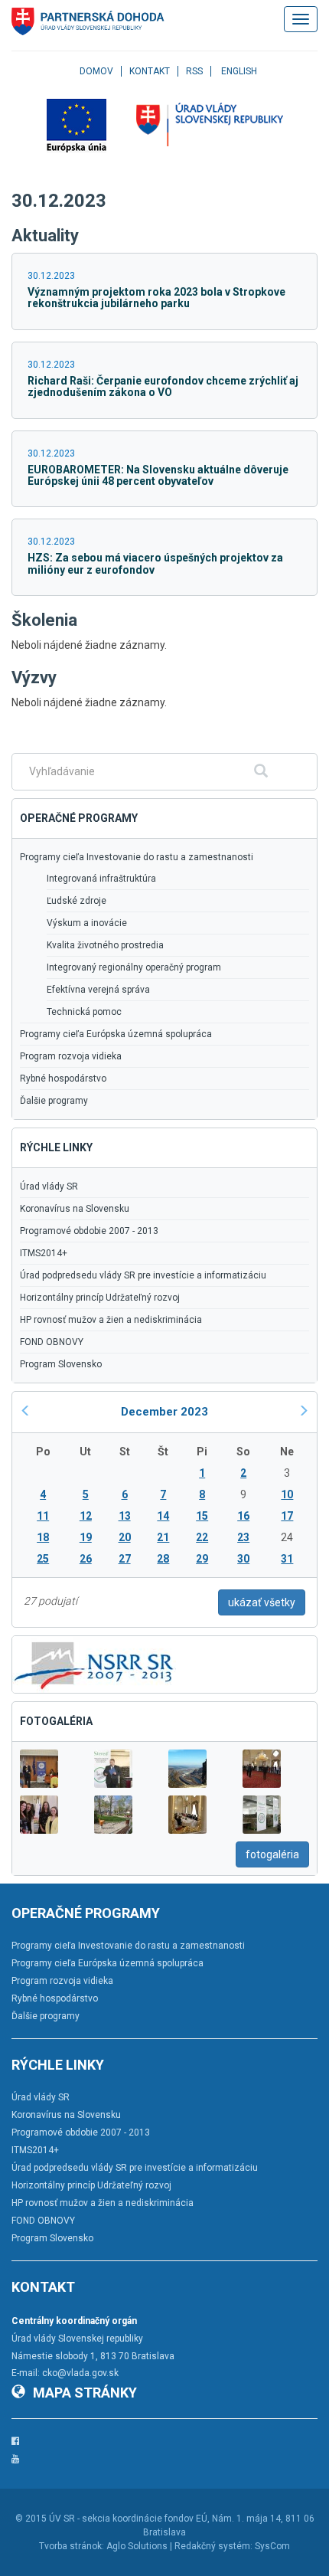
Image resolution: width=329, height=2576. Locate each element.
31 (287, 1559)
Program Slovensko (61, 1364)
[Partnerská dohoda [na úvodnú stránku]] (88, 21)
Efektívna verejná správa (98, 990)
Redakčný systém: (213, 2546)
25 (43, 1559)
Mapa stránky (85, 2393)
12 (86, 1516)
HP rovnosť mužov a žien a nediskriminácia (111, 1320)
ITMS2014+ (44, 1253)
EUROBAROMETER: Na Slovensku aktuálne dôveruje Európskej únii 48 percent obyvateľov (158, 475)
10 (287, 1494)
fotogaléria (272, 1854)
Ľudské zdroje (77, 901)
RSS (194, 71)
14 (163, 1516)
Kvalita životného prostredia (105, 945)
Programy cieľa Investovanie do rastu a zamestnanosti (137, 857)
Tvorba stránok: (72, 2546)
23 (243, 1537)
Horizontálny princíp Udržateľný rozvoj (100, 1298)
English (239, 71)
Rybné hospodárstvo (63, 1079)
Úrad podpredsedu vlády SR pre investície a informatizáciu (143, 1275)
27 (125, 1559)
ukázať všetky (262, 1602)
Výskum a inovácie (87, 923)
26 (86, 1559)
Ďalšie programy (54, 1101)
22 (202, 1537)
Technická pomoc (84, 1012)
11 (43, 1516)
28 (163, 1559)
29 (202, 1559)
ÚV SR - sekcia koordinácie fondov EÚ (128, 2519)
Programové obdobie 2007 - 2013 (89, 1231)
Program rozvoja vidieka (71, 1056)
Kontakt (150, 71)
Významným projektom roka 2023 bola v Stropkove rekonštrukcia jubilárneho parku (156, 298)
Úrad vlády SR (49, 1187)
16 (243, 1516)
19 (86, 1537)
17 (287, 1516)
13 (125, 1516)
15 (202, 1516)
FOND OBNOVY (52, 1342)
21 (163, 1537)
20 (125, 1537)
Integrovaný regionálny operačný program (134, 967)
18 (43, 1537)
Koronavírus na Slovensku (75, 1209)
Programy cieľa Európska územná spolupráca (116, 1034)
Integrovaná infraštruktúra (101, 879)
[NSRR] (94, 1664)
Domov (96, 71)
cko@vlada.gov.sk (80, 2373)
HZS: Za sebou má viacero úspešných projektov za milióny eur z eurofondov (155, 563)
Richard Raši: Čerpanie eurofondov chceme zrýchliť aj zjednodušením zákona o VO (163, 386)
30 (243, 1559)
